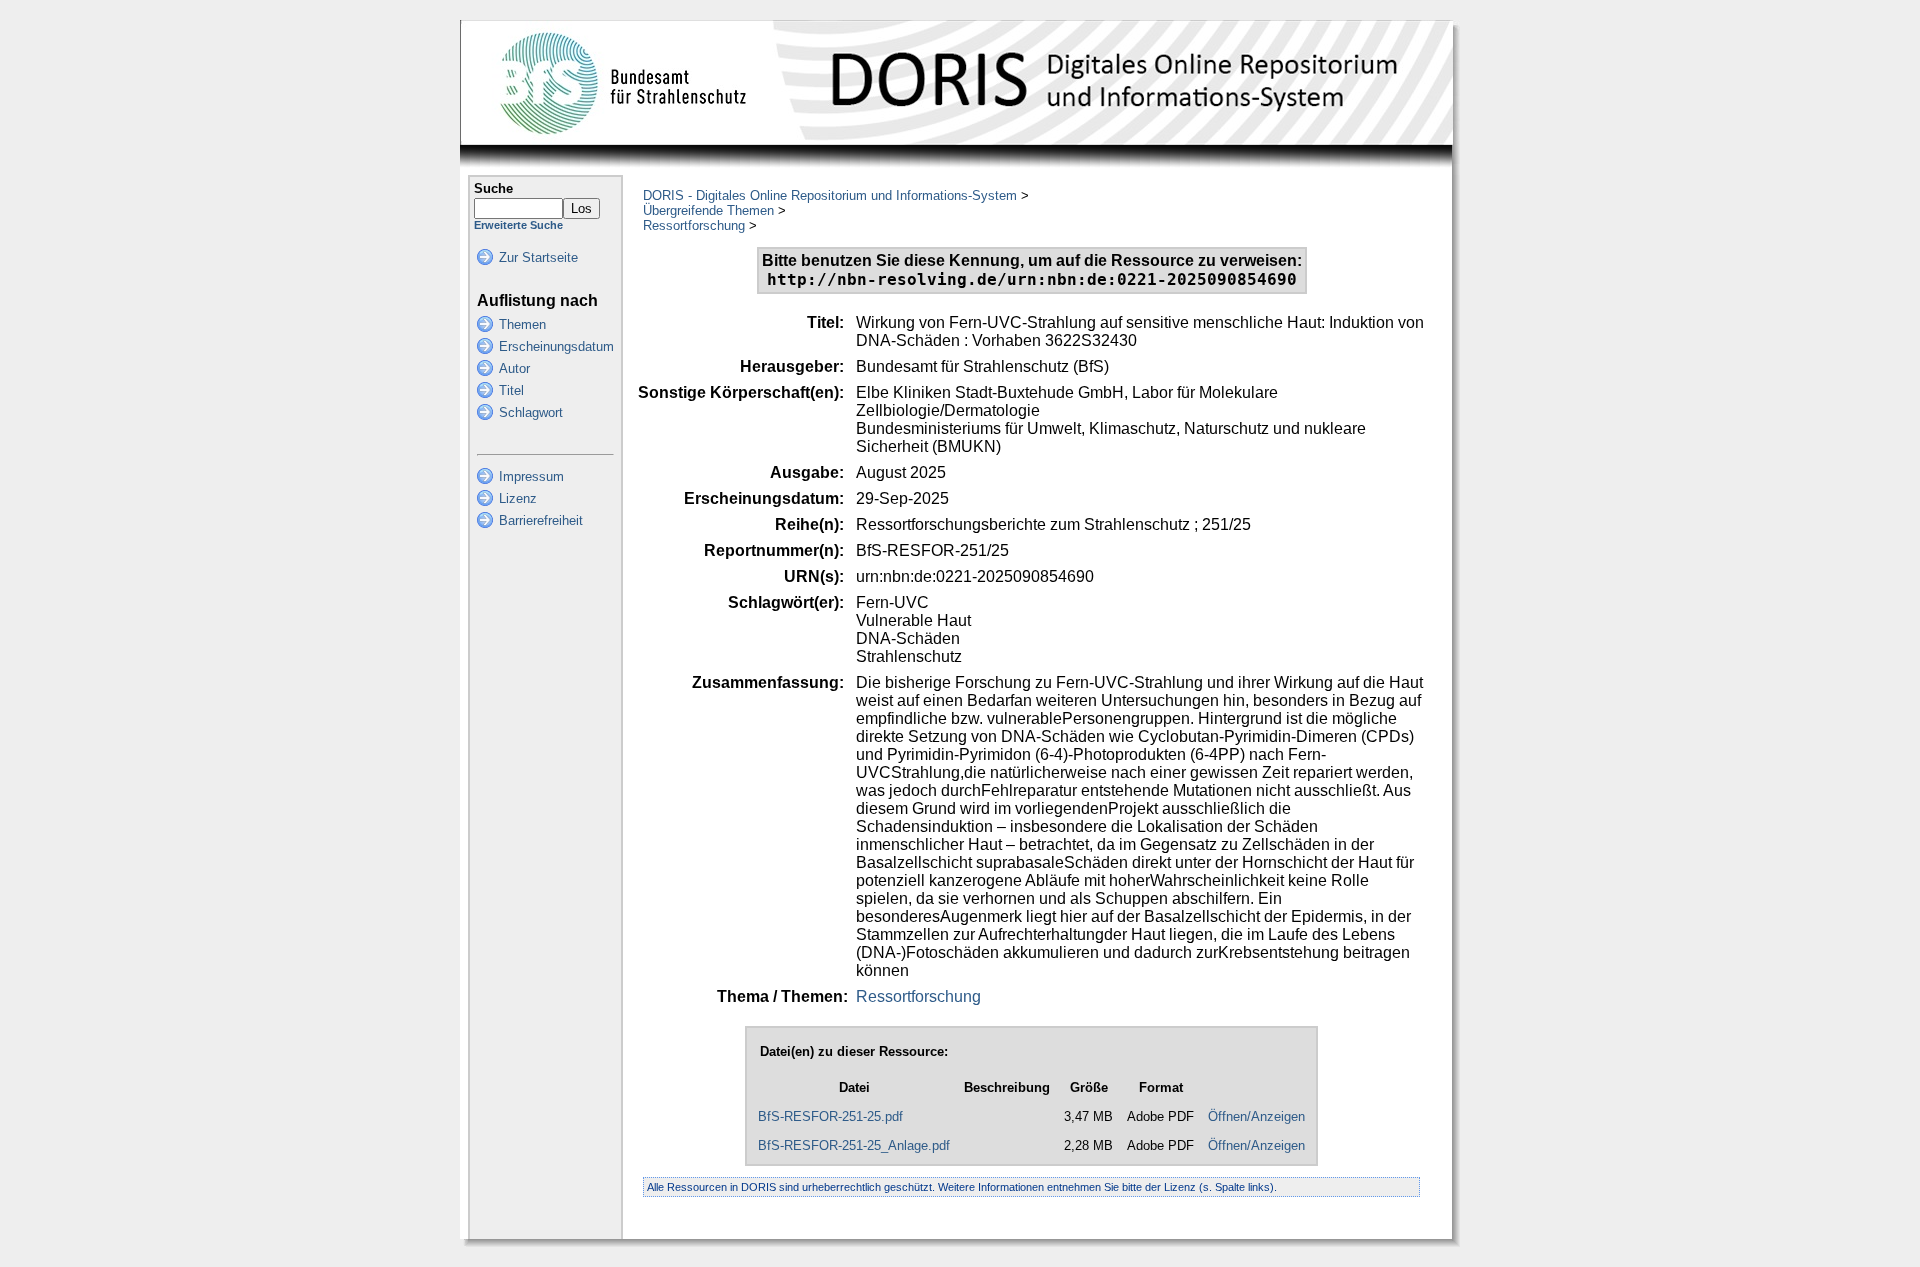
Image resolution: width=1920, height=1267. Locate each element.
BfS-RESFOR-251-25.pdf (830, 1116)
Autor (514, 368)
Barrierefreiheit (541, 520)
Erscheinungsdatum (556, 346)
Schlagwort (531, 412)
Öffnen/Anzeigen (1256, 1116)
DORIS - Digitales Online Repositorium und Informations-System (830, 195)
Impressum (531, 476)
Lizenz (518, 498)
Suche (493, 188)
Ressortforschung (694, 225)
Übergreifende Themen (708, 210)
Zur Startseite (538, 257)
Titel (511, 390)
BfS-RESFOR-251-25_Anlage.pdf (854, 1145)
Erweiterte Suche (518, 225)
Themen (522, 324)
